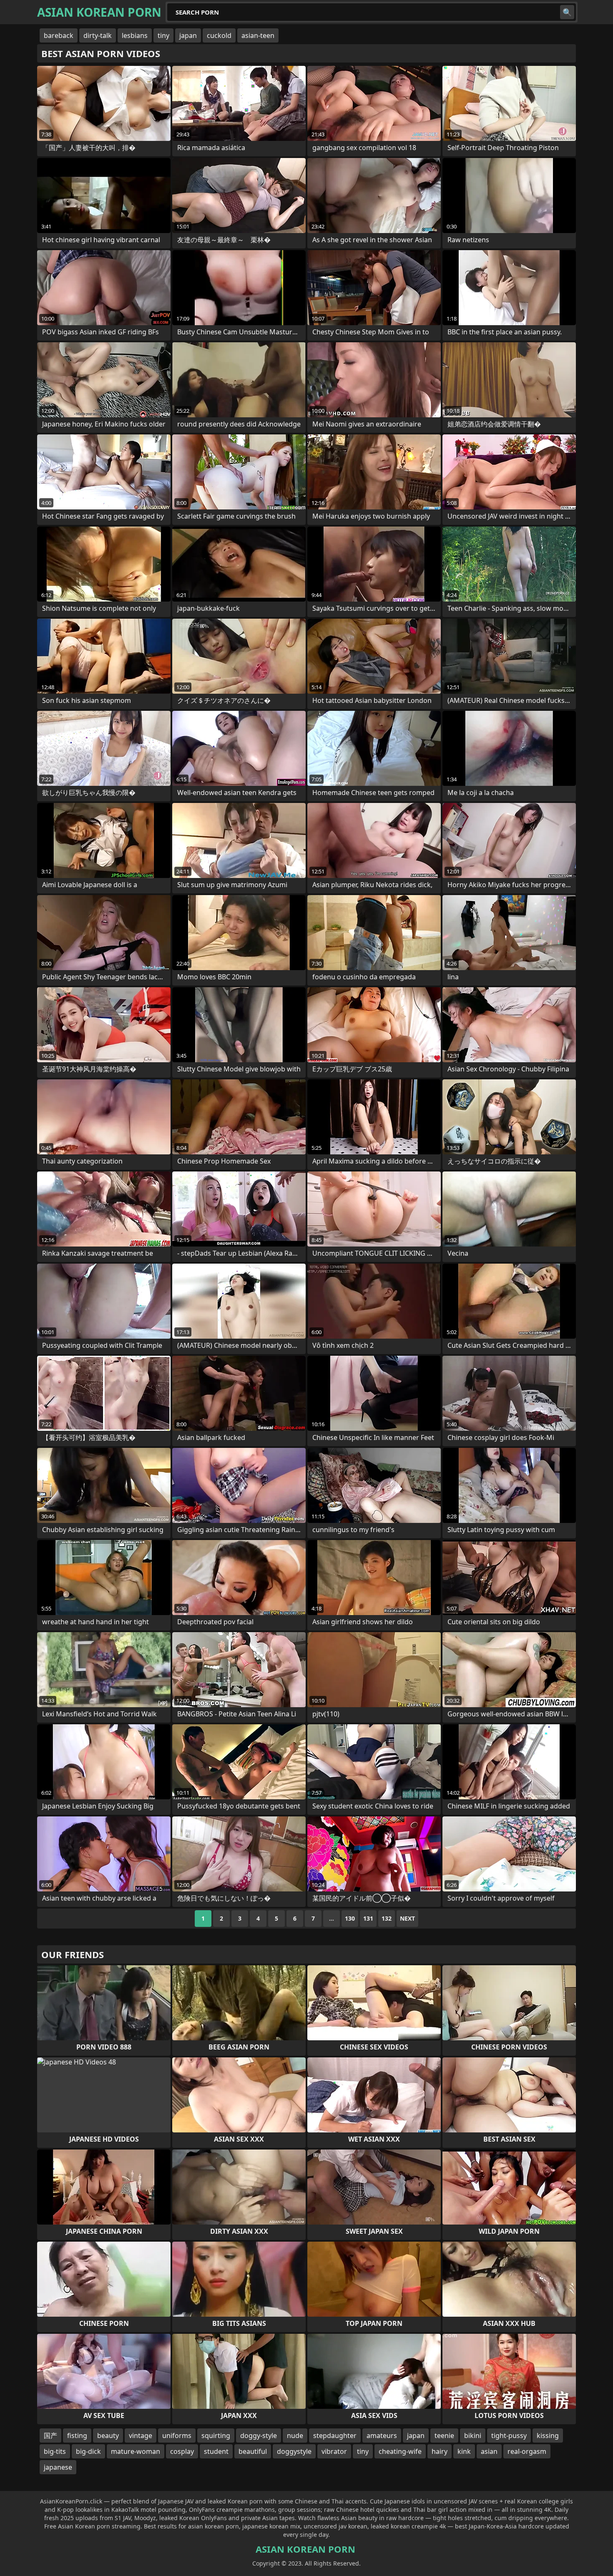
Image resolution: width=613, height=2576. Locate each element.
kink (464, 2451)
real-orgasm (527, 2451)
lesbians (135, 35)
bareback (59, 35)
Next (407, 1918)
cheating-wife (400, 2451)
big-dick (88, 2451)
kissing (548, 2436)
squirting (216, 2436)
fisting (77, 2436)
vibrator (334, 2451)
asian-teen (258, 35)
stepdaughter (335, 2436)
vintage (141, 2436)
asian (489, 2451)
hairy (440, 2451)
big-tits (55, 2451)
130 (350, 1918)
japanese (58, 2467)
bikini (473, 2436)
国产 (50, 2436)
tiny (163, 35)
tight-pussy (509, 2436)
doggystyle (294, 2451)
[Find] (567, 12)
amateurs (382, 2436)
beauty (108, 2436)
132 (387, 1918)
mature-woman (136, 2451)
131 (368, 1918)
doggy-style (259, 2436)
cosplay (182, 2451)
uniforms (177, 2436)
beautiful (253, 2451)
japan (188, 35)
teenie (444, 2436)
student (216, 2451)
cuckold (219, 35)
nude (295, 2436)
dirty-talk (98, 35)
